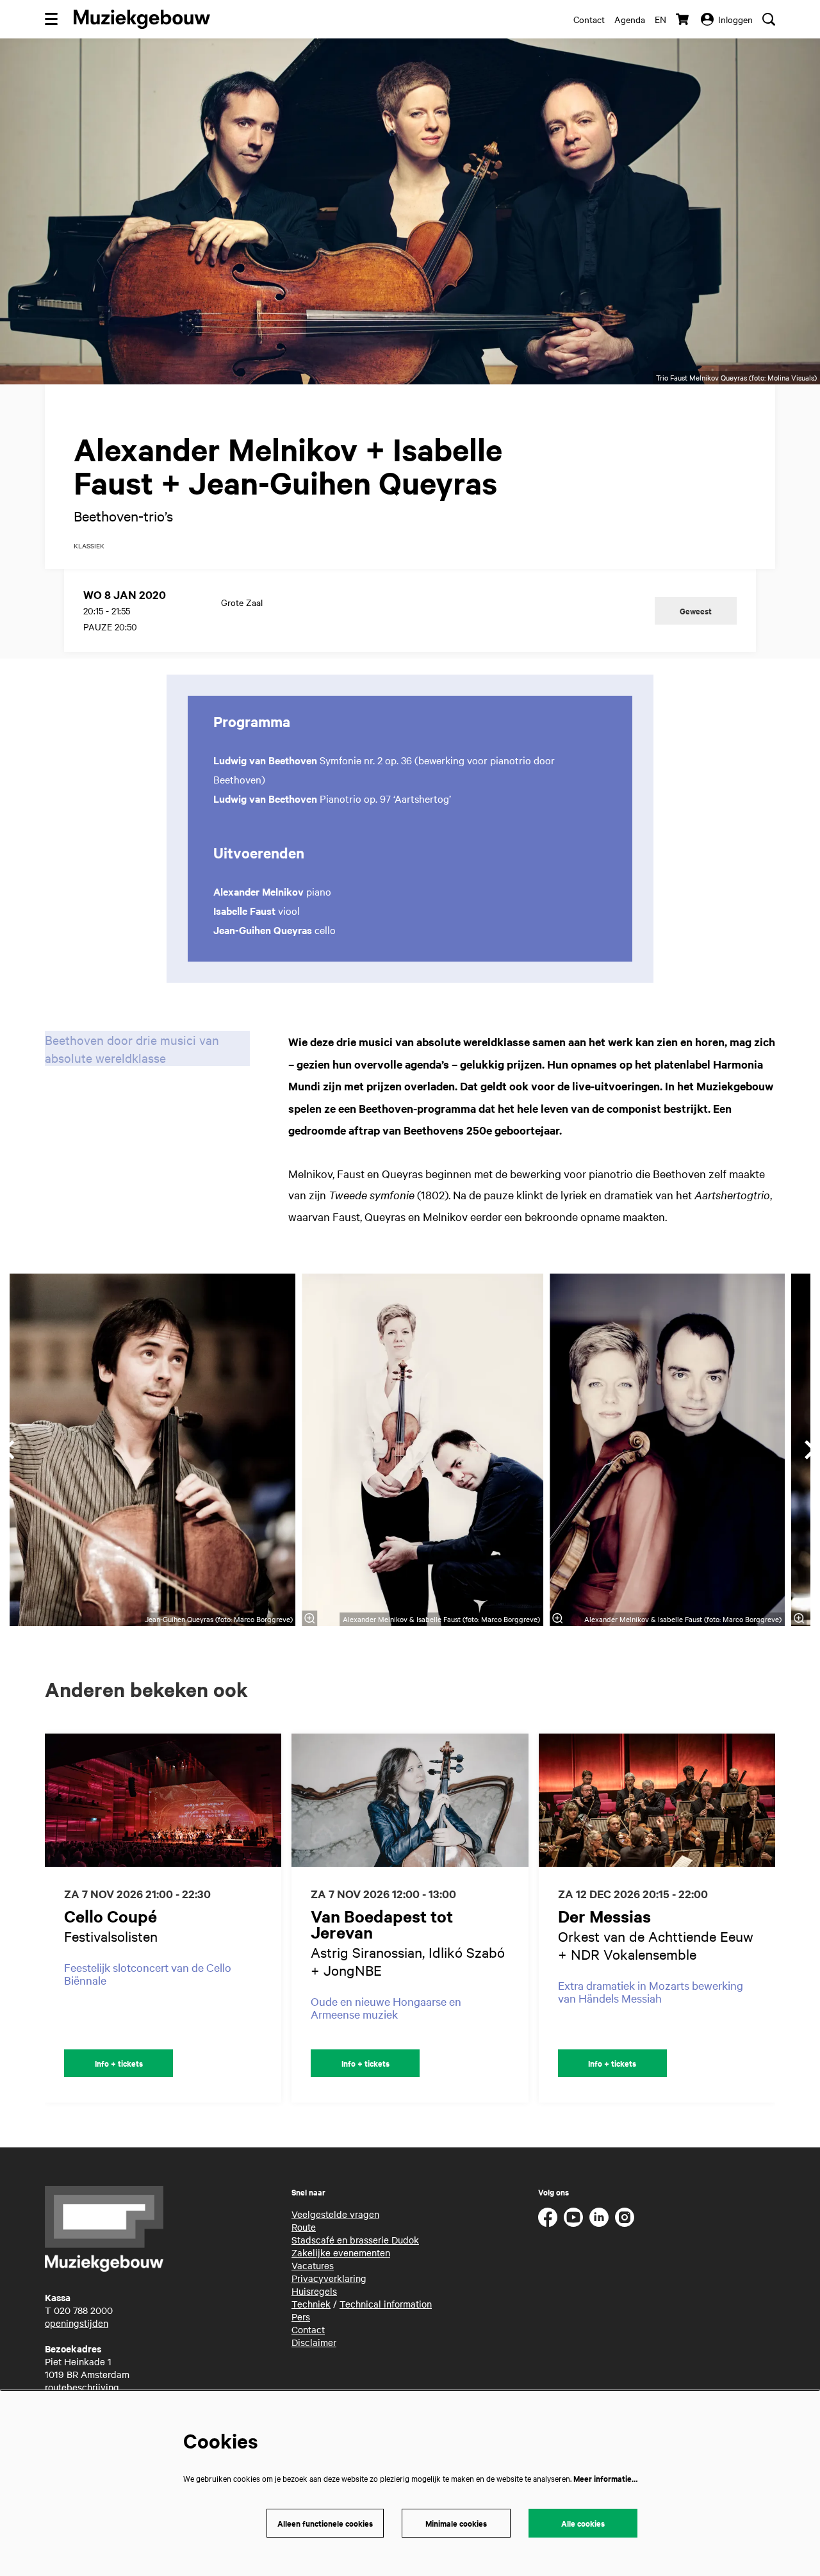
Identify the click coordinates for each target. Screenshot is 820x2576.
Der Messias (604, 1916)
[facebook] (548, 2217)
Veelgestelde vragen (335, 2214)
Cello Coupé (111, 1916)
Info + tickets (119, 2063)
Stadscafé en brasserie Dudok (355, 2240)
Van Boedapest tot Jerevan (382, 1924)
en (660, 19)
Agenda (630, 19)
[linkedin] (599, 2217)
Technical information (386, 2304)
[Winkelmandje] (684, 19)
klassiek (89, 546)
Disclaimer (314, 2342)
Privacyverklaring (329, 2278)
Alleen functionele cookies (325, 2523)
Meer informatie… (605, 2478)
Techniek (311, 2304)
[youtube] (573, 2217)
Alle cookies (583, 2523)
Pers (301, 2317)
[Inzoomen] (310, 1618)
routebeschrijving (82, 2387)
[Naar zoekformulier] (769, 19)
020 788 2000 (83, 2310)
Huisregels (314, 2291)
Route (304, 2227)
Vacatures (313, 2265)
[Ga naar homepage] (142, 19)
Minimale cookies (456, 2523)
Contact (589, 19)
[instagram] (625, 2217)
